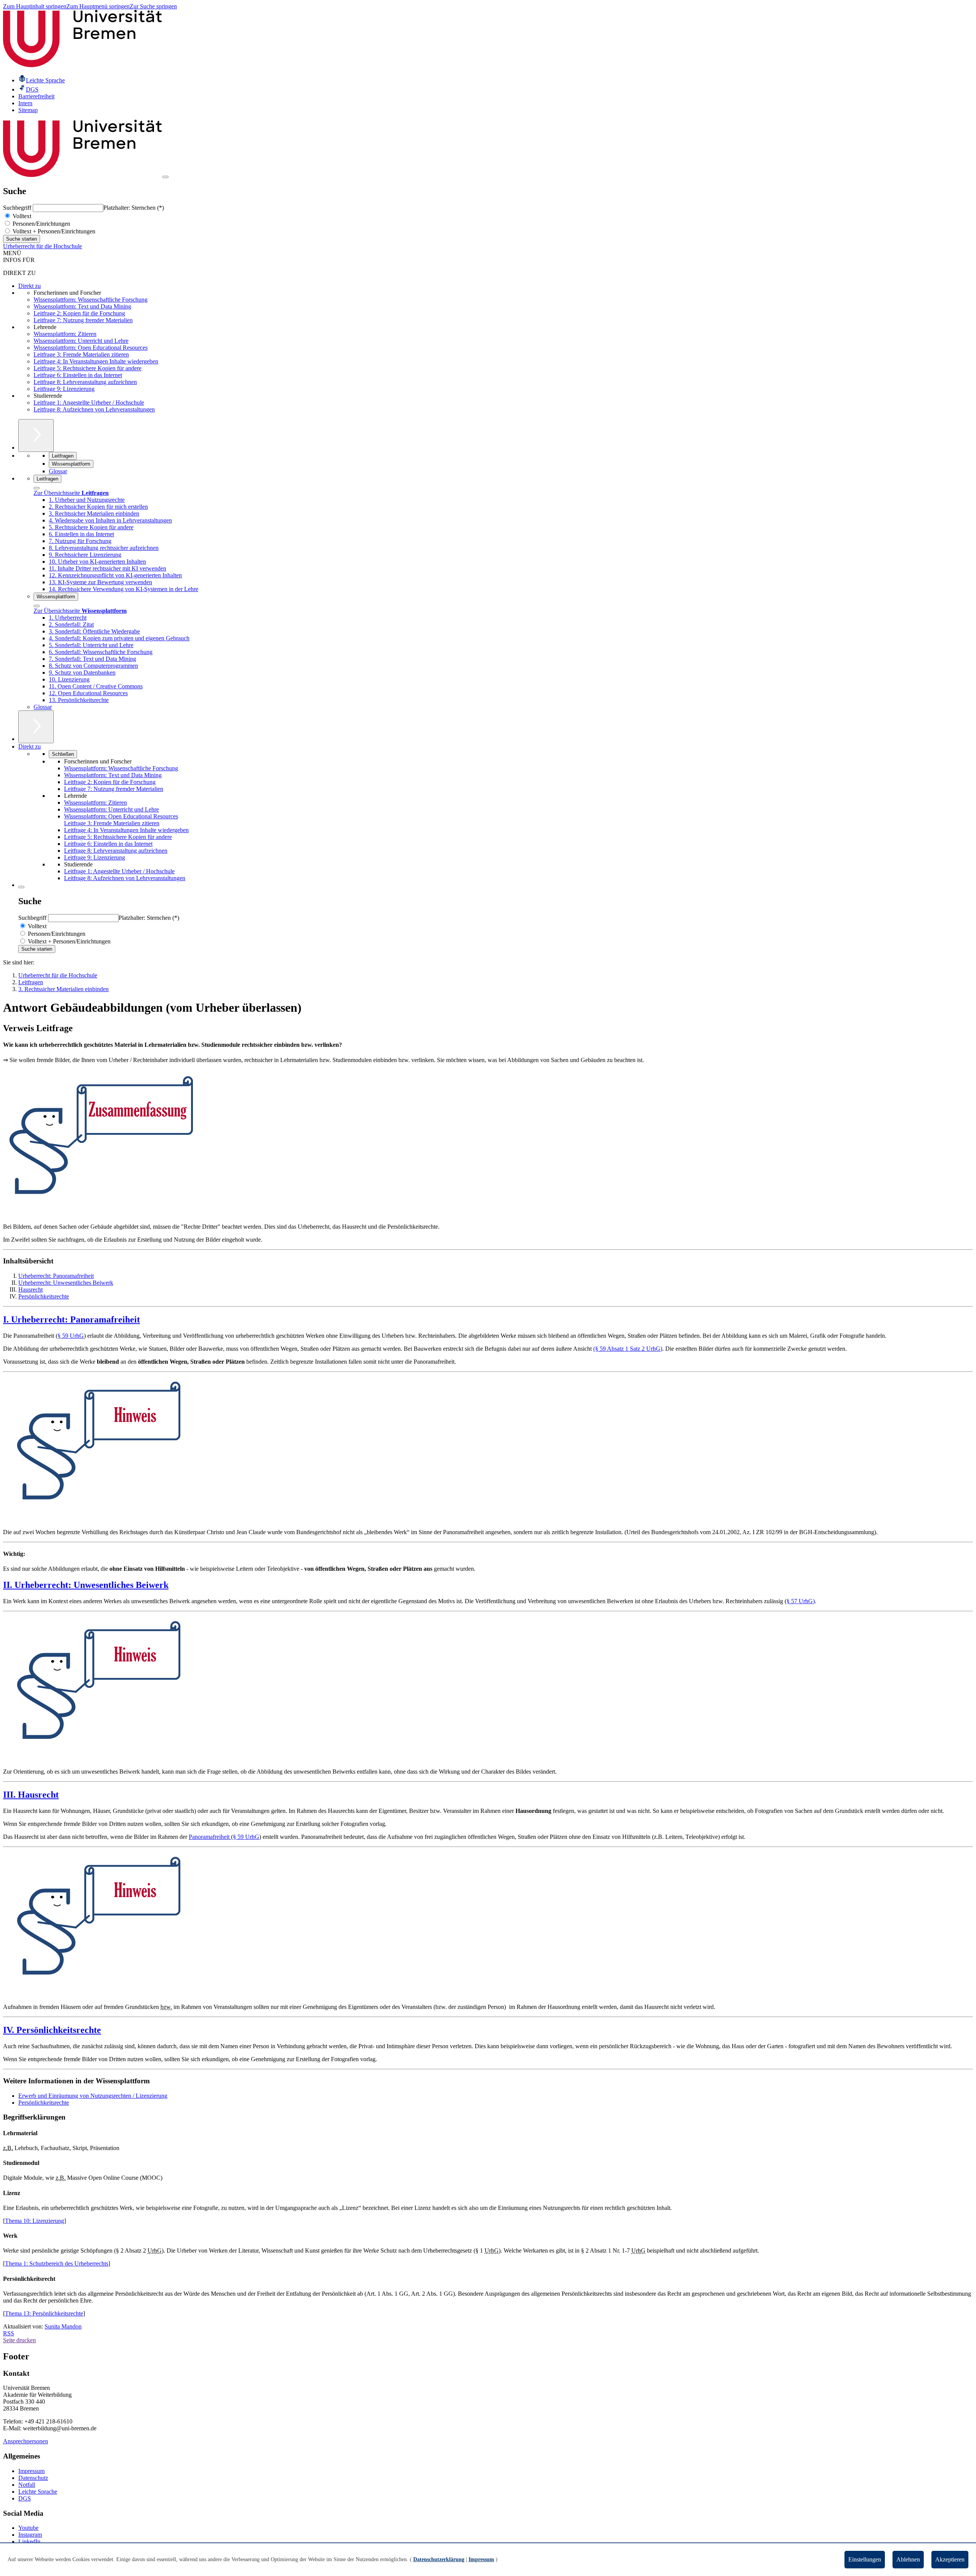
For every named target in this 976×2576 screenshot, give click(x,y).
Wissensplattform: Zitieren (65, 334)
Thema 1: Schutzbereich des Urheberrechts (57, 2263)
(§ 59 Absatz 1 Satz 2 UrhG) (628, 1349)
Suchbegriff (18, 208)
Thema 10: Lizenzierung (35, 2221)
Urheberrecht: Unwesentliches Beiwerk (66, 1283)
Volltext (21, 216)
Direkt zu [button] (30, 746)
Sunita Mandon (63, 2326)
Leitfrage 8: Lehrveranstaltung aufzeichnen (85, 382)
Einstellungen (865, 2559)
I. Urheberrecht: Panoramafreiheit (71, 1319)
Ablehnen (908, 2559)
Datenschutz (33, 2478)
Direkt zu (30, 286)
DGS (25, 2498)
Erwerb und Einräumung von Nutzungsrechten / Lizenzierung (93, 2096)
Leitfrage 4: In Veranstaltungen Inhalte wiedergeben (96, 361)
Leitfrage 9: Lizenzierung (64, 389)
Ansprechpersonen (26, 2441)
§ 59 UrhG (71, 1336)
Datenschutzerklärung (439, 2559)
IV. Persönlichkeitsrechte (52, 2030)
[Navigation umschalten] (165, 177)
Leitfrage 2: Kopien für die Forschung (79, 313)
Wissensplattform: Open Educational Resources (91, 348)
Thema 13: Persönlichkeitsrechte (44, 2313)
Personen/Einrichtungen (41, 224)
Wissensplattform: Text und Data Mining (82, 306)
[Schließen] (37, 488)
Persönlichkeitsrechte (44, 1296)
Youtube (28, 2528)
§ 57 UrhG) (801, 1601)
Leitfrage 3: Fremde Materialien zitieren (81, 354)
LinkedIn (29, 2541)
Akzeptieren (950, 2559)
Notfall (27, 2485)
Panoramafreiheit (210, 1837)
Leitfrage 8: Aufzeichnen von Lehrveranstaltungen (94, 409)
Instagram (30, 2535)
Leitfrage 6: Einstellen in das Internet (78, 375)
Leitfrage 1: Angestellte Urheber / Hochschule (89, 403)
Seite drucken (19, 2340)
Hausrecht (30, 1290)
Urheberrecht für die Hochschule (43, 246)
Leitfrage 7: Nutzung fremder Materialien (83, 320)
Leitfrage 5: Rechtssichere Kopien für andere (87, 368)
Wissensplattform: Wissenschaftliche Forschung (91, 300)
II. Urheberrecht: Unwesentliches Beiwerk (86, 1585)
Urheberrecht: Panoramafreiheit (56, 1276)
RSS (9, 2333)
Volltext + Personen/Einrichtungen (53, 231)
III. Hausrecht (31, 1795)
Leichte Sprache (38, 2492)
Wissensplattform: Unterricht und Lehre (81, 341)
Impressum (31, 2471)
